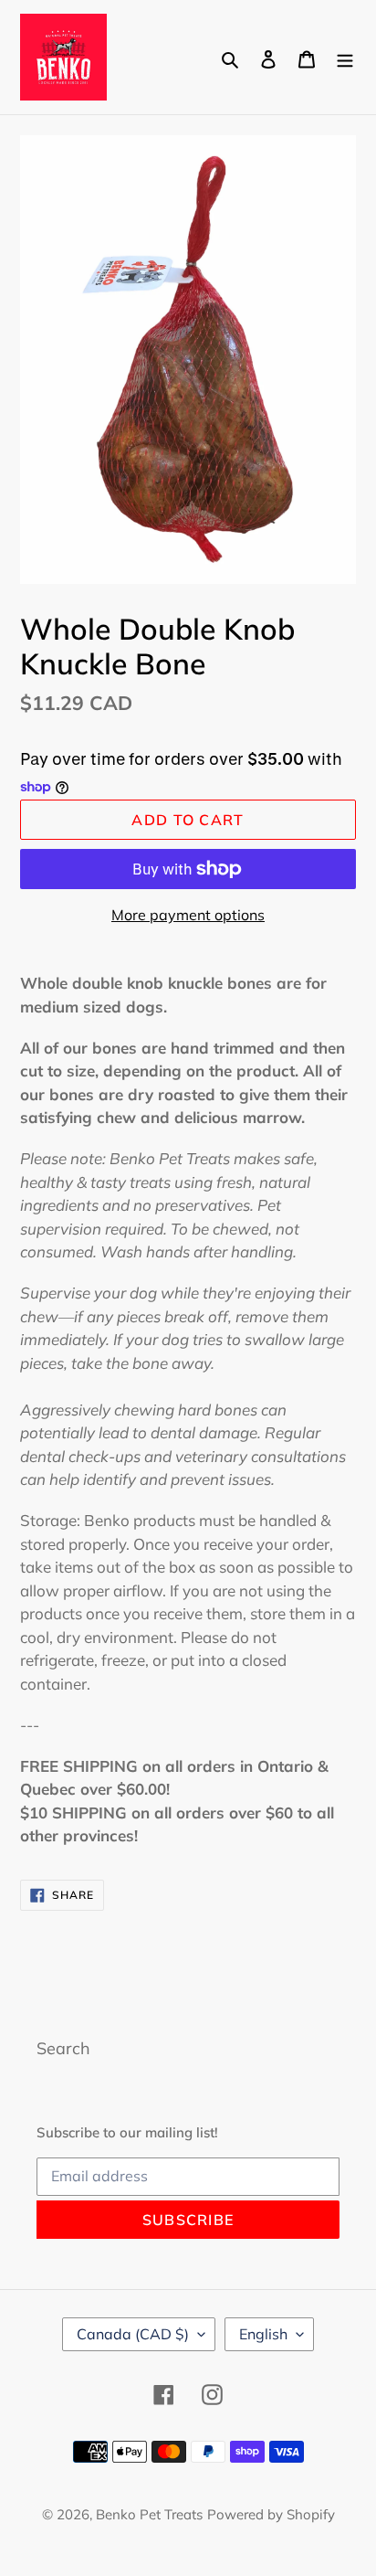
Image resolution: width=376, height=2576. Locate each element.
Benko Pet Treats (149, 2514)
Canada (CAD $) (133, 2334)
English (263, 2334)
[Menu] (345, 57)
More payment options (188, 915)
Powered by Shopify (271, 2514)
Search (63, 2048)
